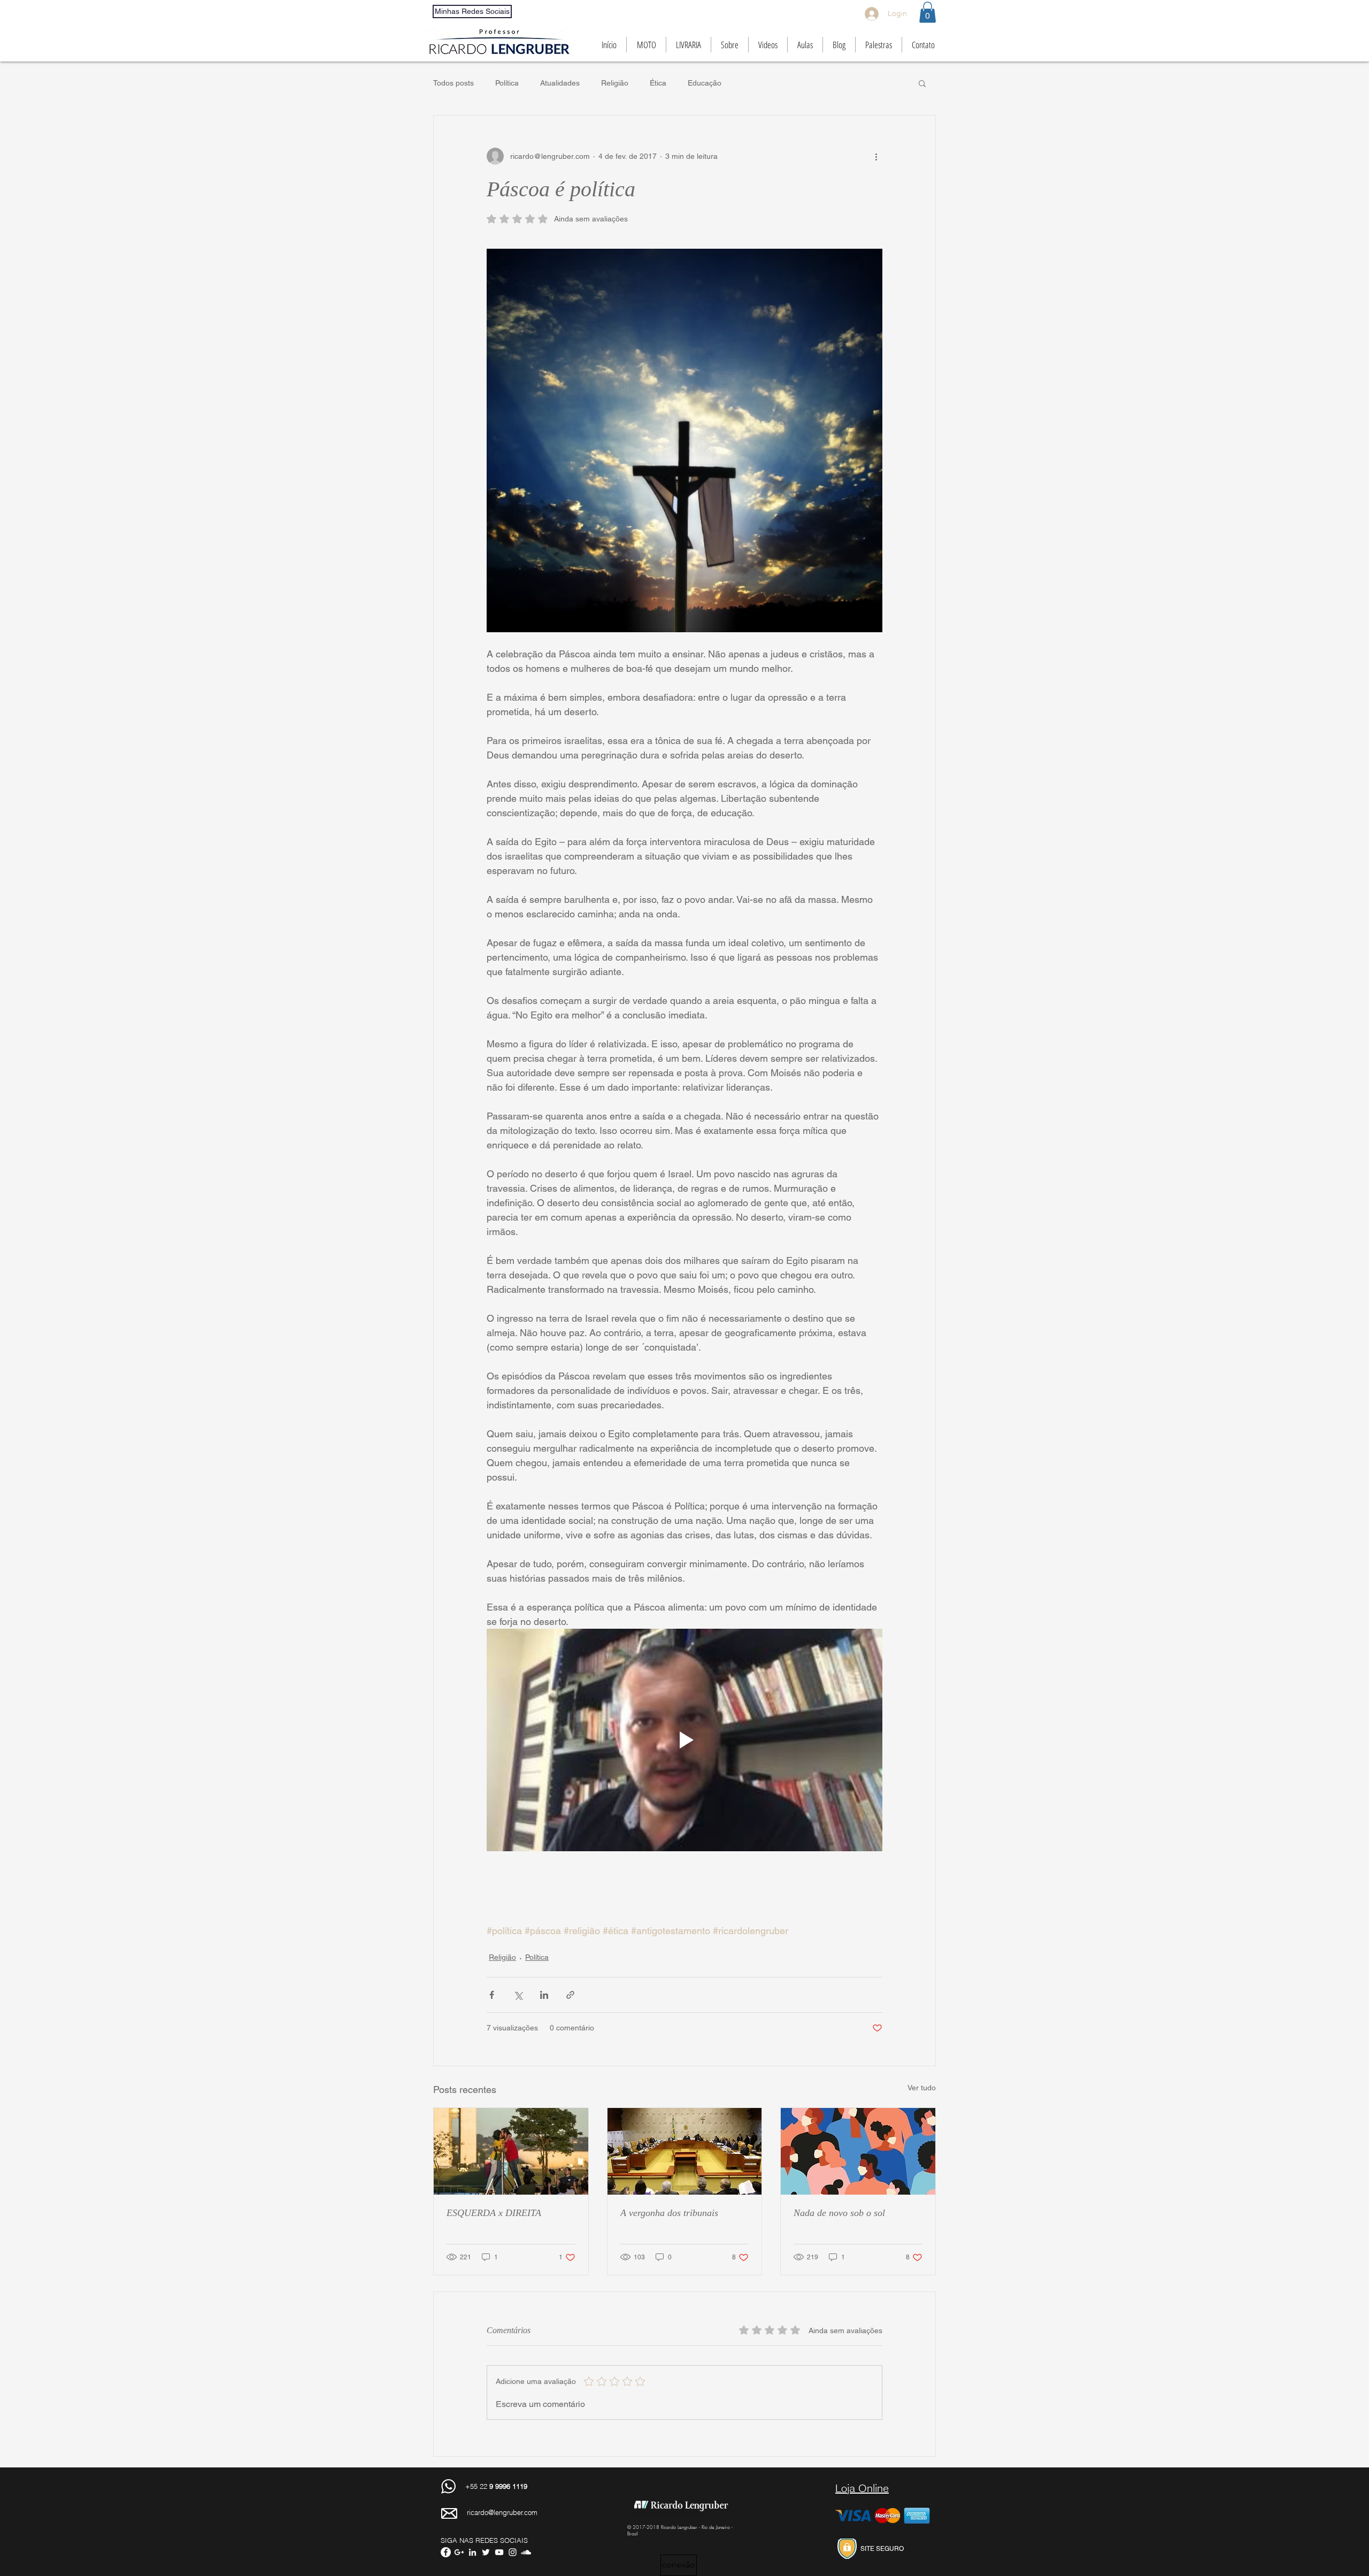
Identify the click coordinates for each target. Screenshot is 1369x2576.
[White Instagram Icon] (513, 2552)
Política (507, 83)
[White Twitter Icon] (486, 2552)
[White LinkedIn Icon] (472, 2552)
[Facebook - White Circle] (446, 2552)
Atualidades (560, 83)
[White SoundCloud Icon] (526, 2552)
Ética (658, 83)
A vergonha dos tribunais (669, 2213)
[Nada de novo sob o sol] (858, 2151)
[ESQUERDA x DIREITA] (511, 2151)
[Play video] (684, 1740)
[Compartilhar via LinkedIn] (544, 1995)
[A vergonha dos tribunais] (685, 2151)
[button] (928, 12)
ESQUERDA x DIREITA (494, 2213)
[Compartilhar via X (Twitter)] (518, 1995)
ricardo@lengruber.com (502, 2512)
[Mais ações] (876, 156)
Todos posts (453, 83)
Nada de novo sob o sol (839, 2213)
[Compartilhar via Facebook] (492, 1995)
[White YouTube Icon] (499, 2552)
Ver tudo (922, 2088)
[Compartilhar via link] (570, 1995)
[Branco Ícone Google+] (459, 2552)
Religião (615, 83)
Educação (705, 83)
